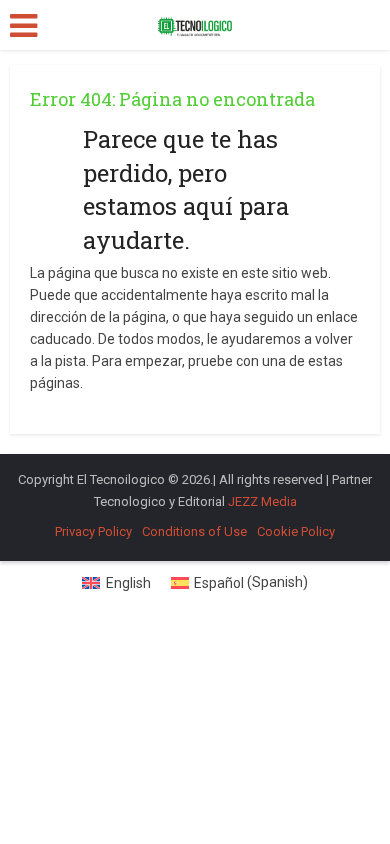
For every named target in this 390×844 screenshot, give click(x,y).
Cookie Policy (296, 531)
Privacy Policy (93, 531)
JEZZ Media (262, 501)
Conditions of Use (194, 531)
